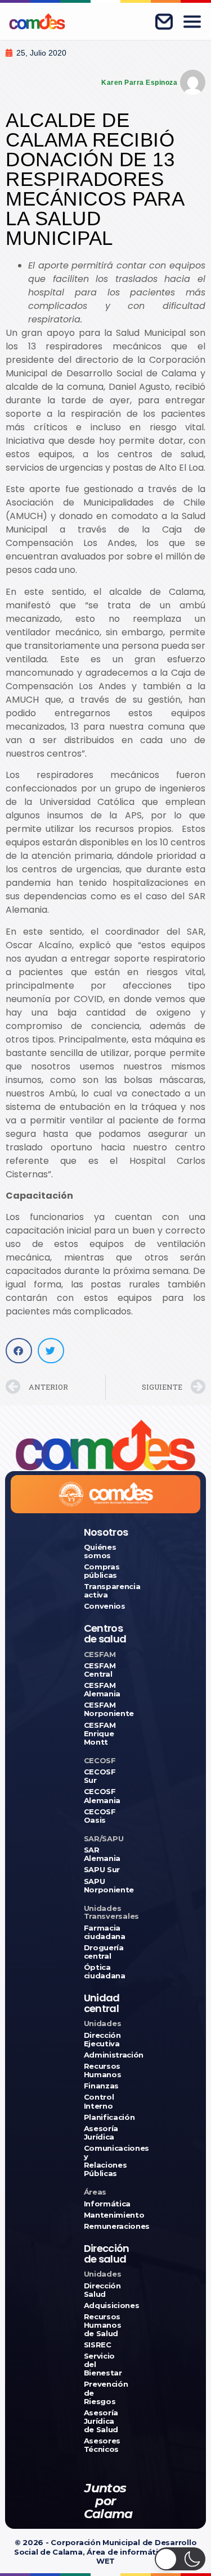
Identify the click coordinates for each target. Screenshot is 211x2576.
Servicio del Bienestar (103, 2365)
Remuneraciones (106, 2226)
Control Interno (99, 2101)
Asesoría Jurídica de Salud (101, 2421)
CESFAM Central (100, 1670)
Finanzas (101, 2086)
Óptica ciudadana (105, 1972)
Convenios (105, 1606)
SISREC (98, 2345)
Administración (106, 2055)
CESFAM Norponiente (106, 1709)
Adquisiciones (106, 2306)
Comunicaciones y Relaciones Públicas (106, 2161)
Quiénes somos (100, 1551)
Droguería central (104, 1952)
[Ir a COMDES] (37, 21)
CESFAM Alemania (102, 1690)
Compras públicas (102, 1571)
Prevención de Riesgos (106, 2393)
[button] (19, 1351)
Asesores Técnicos (102, 2445)
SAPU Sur (102, 1870)
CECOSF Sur (100, 1776)
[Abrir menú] (192, 21)
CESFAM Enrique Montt (100, 1734)
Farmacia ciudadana (105, 1932)
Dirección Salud (102, 2290)
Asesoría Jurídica (101, 2133)
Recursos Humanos (103, 2070)
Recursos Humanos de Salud (103, 2325)
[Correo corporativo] (164, 21)
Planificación (106, 2117)
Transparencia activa (106, 1591)
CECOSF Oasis (100, 1816)
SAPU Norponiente (106, 1886)
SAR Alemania (102, 1854)
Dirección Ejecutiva (102, 2040)
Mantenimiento (106, 2215)
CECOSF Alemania (102, 1796)
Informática (106, 2204)
